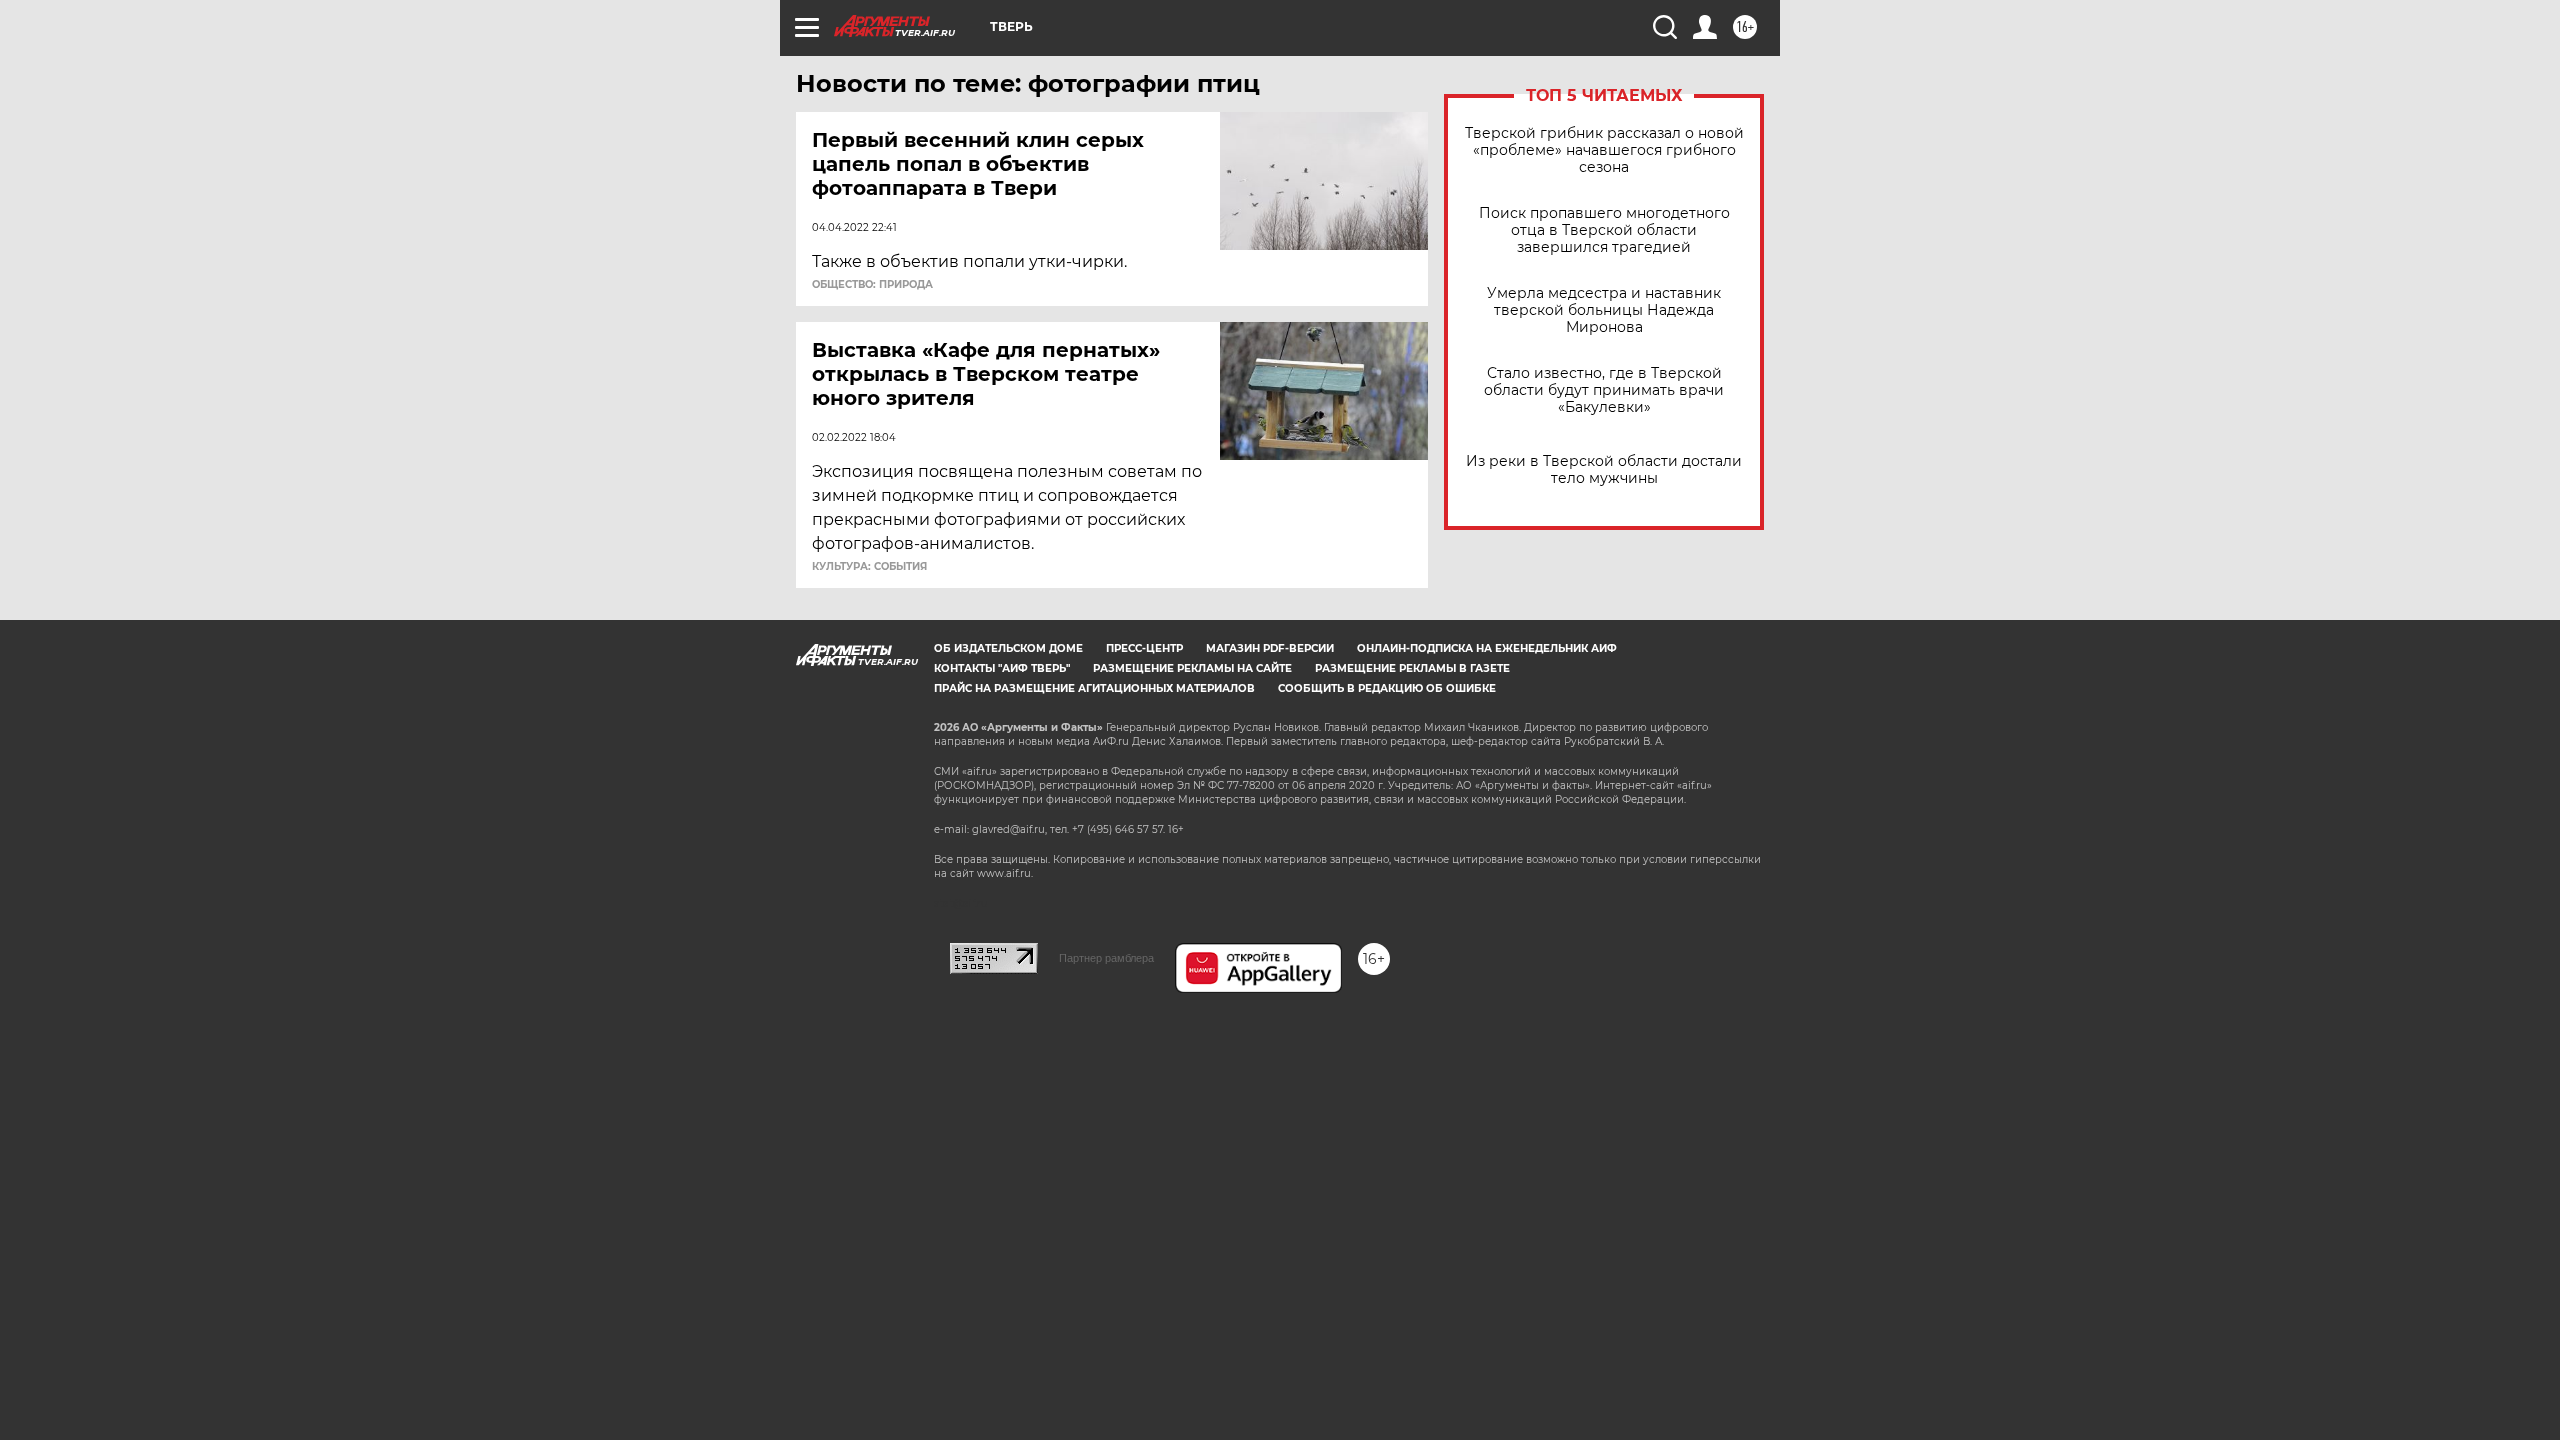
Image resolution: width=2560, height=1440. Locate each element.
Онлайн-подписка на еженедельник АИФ (1487, 648)
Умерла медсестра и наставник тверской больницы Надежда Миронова (1604, 310)
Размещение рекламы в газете (1412, 668)
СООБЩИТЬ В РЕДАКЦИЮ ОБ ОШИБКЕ (1387, 688)
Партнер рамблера (1106, 958)
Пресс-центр (1144, 648)
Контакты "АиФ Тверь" (1002, 668)
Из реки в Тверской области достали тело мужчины (1604, 470)
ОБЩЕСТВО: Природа (872, 285)
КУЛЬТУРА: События (869, 567)
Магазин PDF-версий (1270, 648)
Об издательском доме (1008, 648)
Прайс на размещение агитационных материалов (1094, 688)
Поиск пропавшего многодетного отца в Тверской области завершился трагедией (1604, 230)
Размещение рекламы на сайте (1192, 668)
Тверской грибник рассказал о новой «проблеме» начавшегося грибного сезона (1604, 150)
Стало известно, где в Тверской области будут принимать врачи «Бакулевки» (1604, 390)
